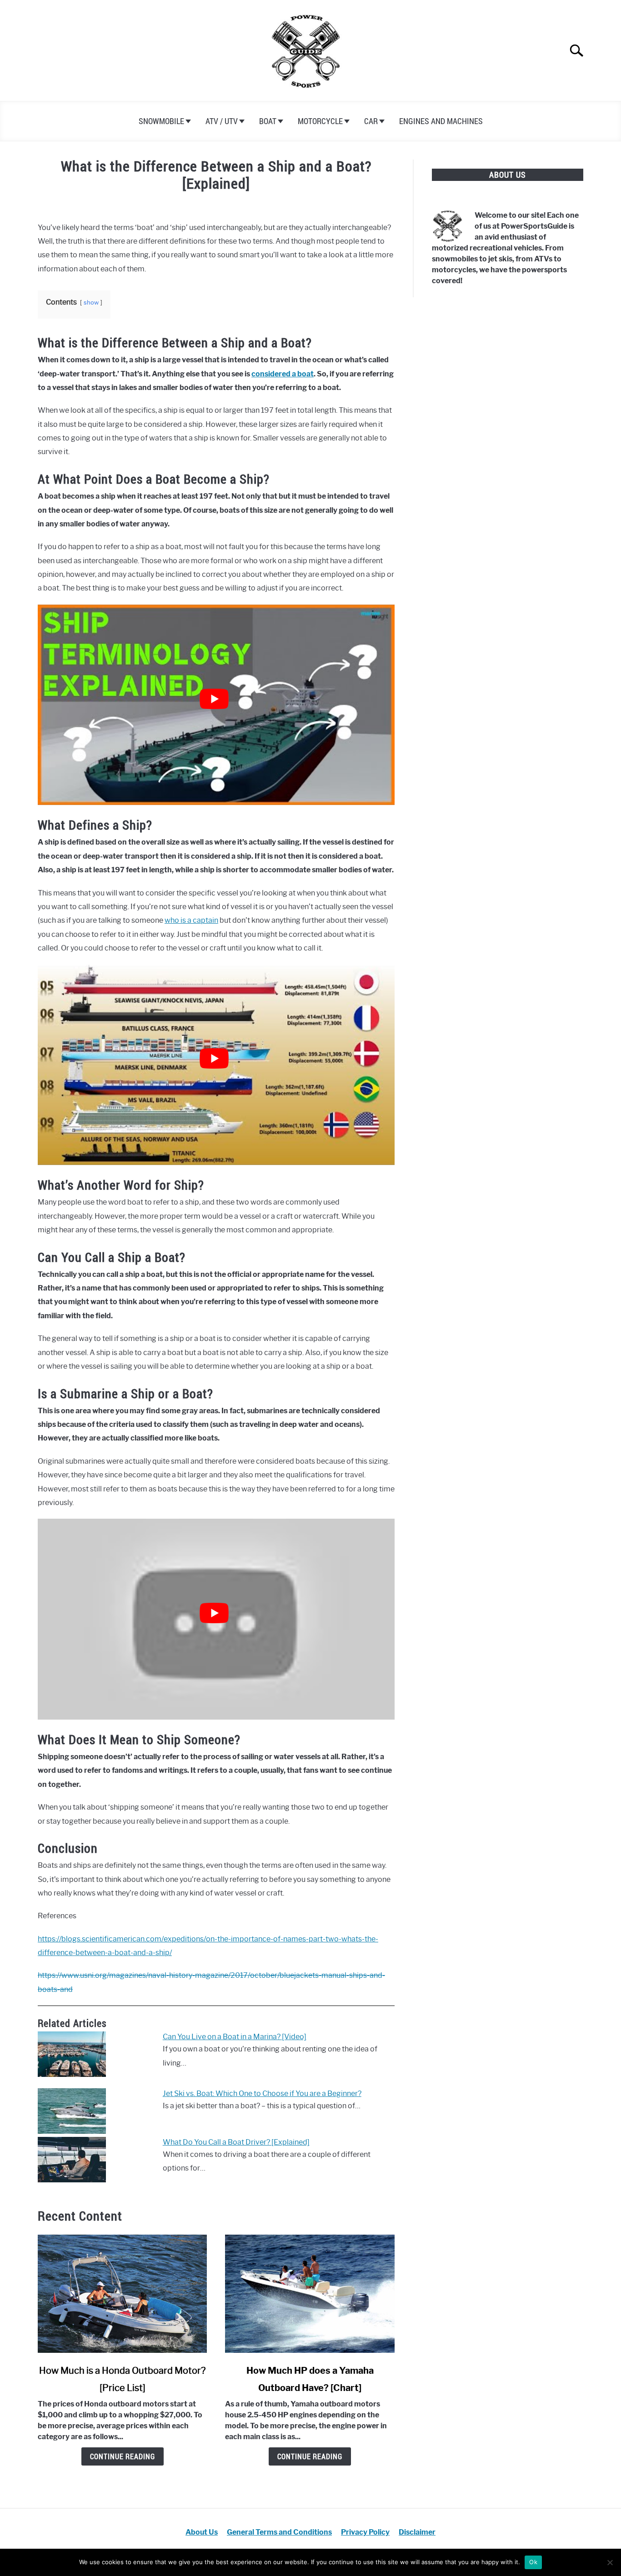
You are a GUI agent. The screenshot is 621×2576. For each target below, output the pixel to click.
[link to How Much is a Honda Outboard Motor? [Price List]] (122, 2294)
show (91, 303)
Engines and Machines (441, 121)
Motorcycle (320, 121)
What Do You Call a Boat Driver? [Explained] (236, 2142)
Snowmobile (161, 121)
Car (371, 121)
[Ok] (610, 2562)
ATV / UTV (222, 121)
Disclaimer (417, 2532)
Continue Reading (123, 2456)
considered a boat (283, 374)
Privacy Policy (365, 2532)
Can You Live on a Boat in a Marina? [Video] (235, 2037)
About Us (202, 2532)
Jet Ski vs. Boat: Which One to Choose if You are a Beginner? (262, 2093)
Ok (533, 2562)
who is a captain (191, 920)
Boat (268, 121)
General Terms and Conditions (279, 2532)
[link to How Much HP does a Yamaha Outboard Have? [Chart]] (310, 2294)
